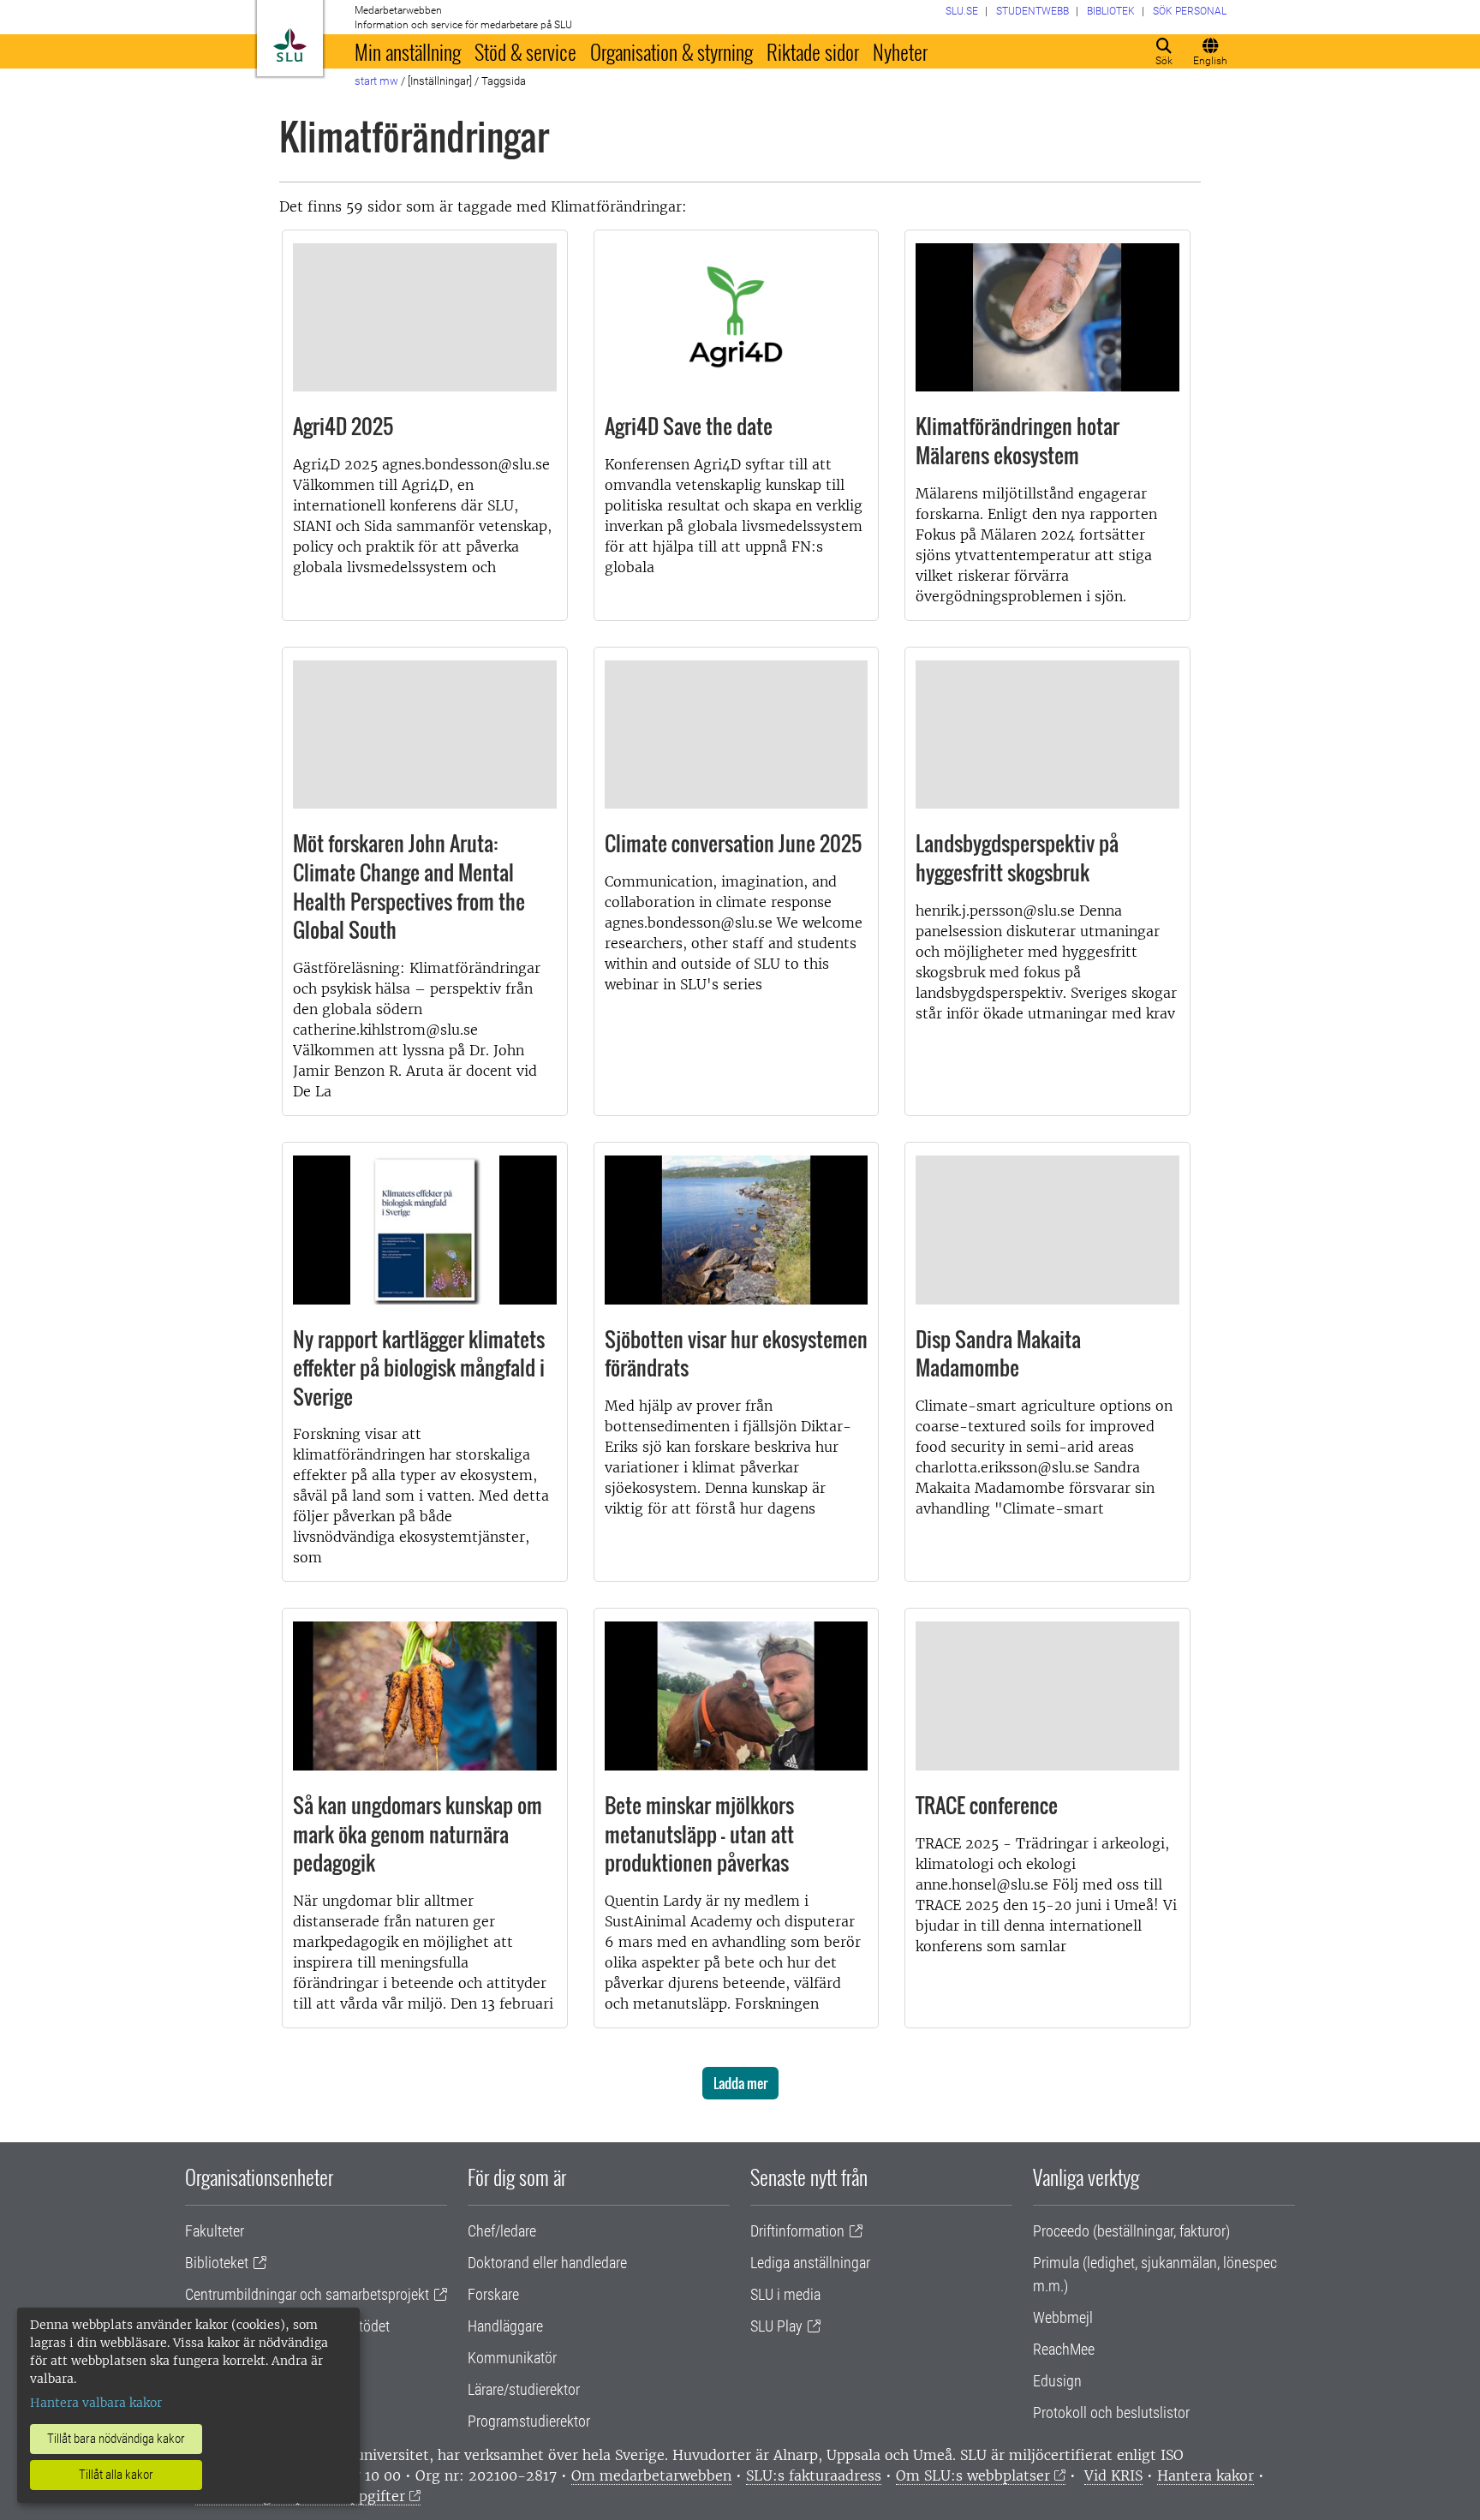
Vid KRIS (1113, 2475)
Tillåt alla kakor (116, 2475)
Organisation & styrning (671, 51)
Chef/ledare (502, 2231)
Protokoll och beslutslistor (1111, 2413)
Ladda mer (740, 2083)
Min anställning (408, 51)
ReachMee (1064, 2349)
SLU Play (776, 2326)
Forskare (493, 2294)
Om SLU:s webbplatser (973, 2475)
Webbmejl (1063, 2317)
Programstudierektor (529, 2421)
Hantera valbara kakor (96, 2403)
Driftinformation (797, 2231)
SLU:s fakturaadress (814, 2475)
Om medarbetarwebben (651, 2475)
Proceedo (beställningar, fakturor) (1131, 2231)
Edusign (1057, 2381)
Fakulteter (215, 2231)
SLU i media (785, 2294)
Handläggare (505, 2326)
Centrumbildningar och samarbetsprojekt (307, 2294)
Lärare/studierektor (524, 2389)
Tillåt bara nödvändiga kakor (116, 2439)
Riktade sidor (813, 51)
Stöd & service (525, 51)
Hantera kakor (1205, 2475)
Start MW (376, 81)
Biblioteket (217, 2263)
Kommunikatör (512, 2358)
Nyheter (900, 51)
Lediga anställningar (810, 2263)
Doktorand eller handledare (547, 2263)
